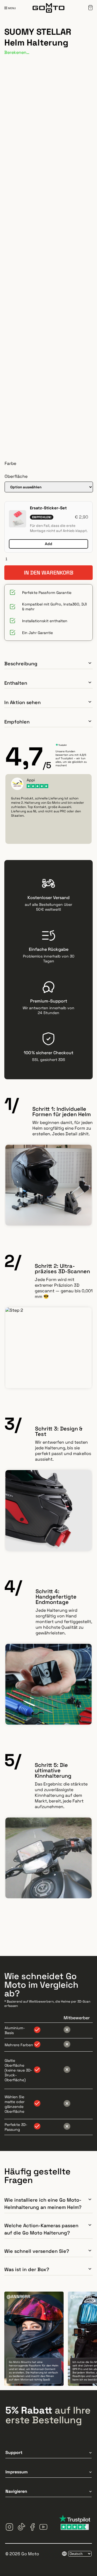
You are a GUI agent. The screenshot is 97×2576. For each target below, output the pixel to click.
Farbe (10, 463)
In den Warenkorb (49, 573)
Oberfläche (16, 476)
